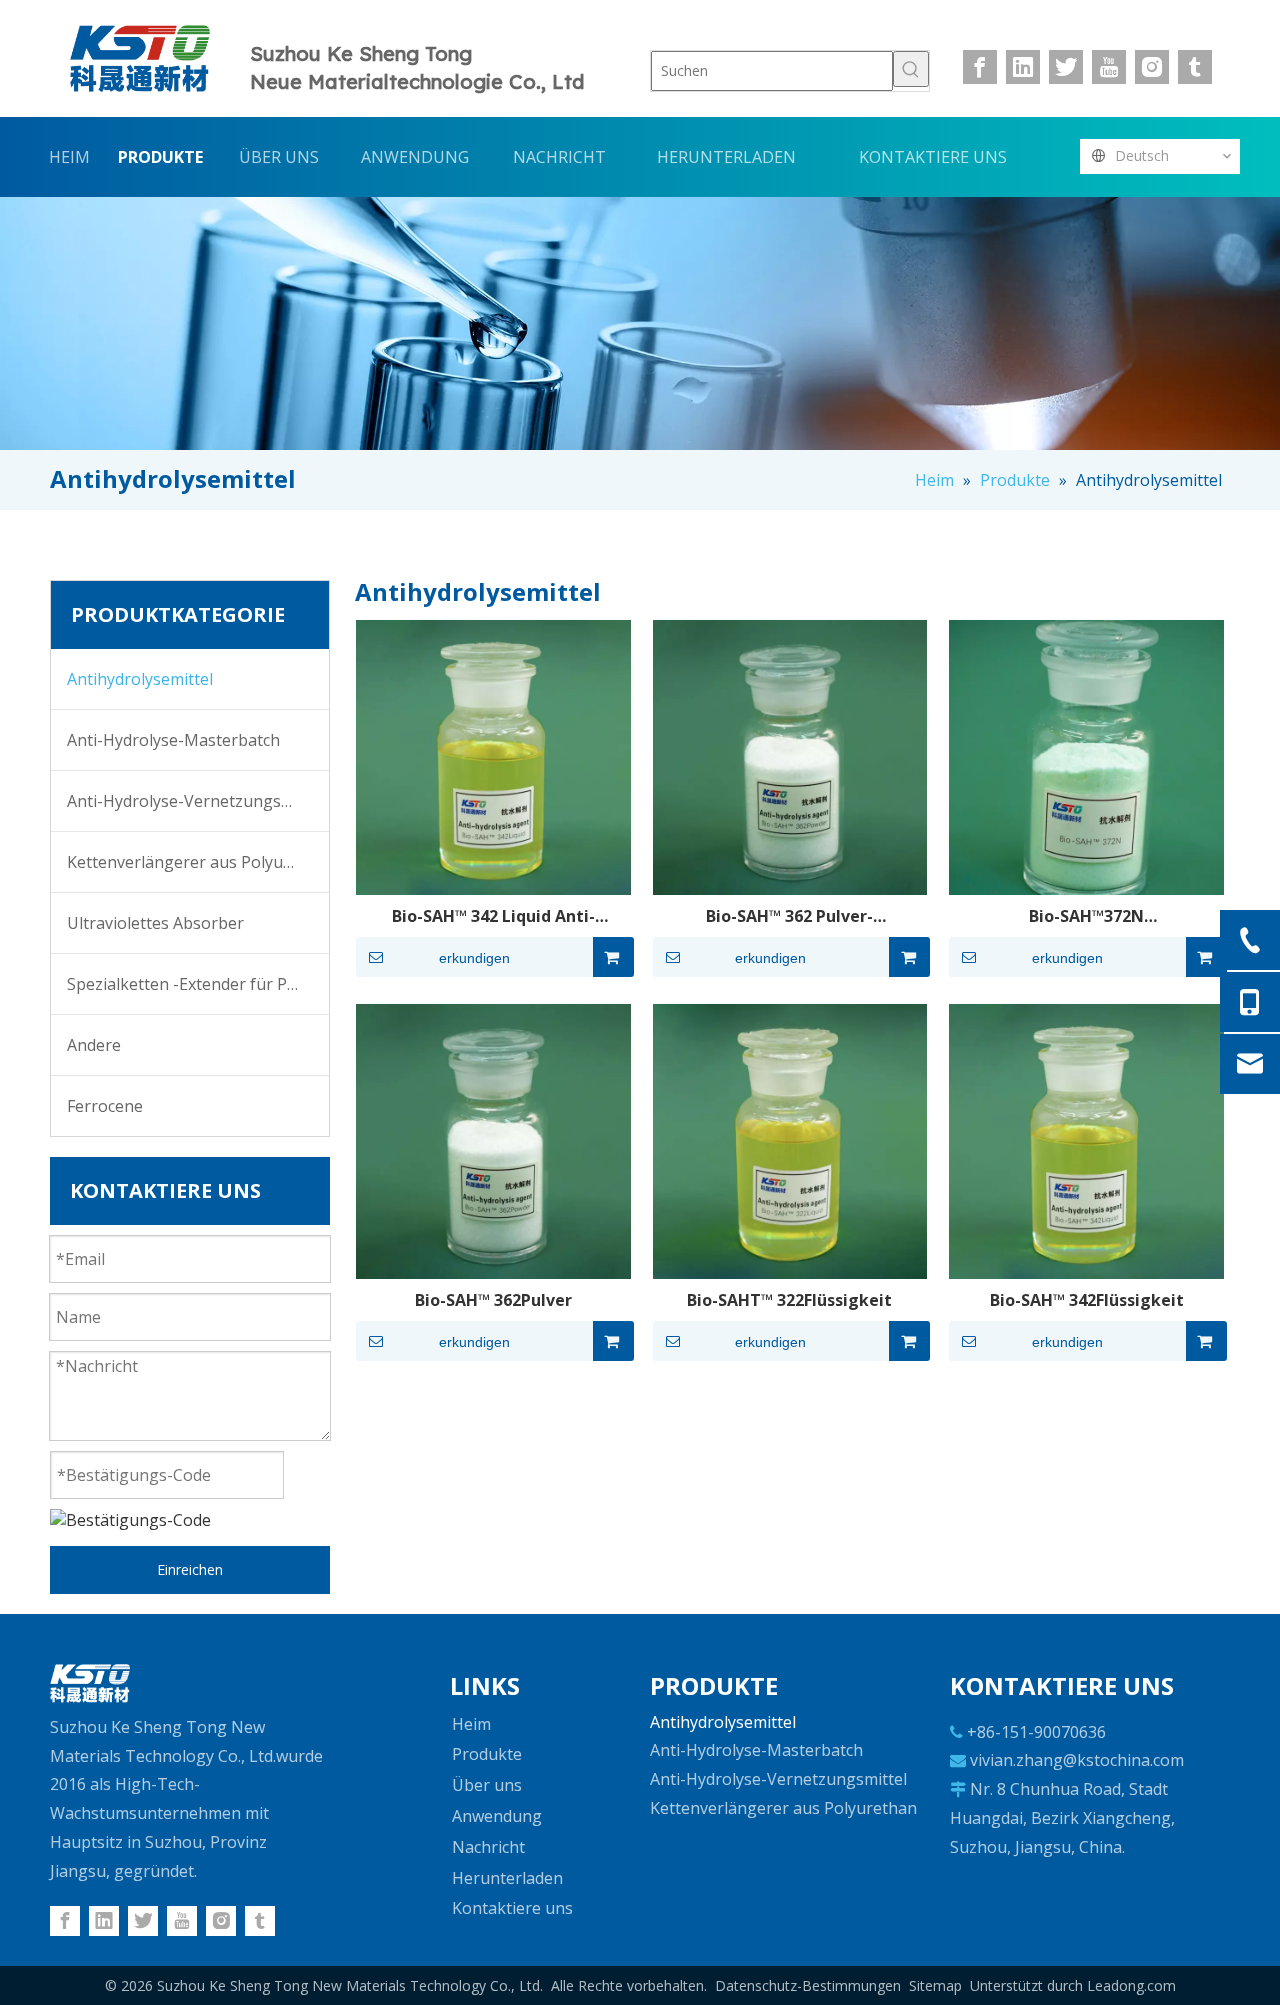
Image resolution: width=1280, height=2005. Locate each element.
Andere (94, 1045)
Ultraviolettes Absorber (155, 923)
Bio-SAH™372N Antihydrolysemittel (1087, 916)
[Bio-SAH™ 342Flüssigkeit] (1086, 1140)
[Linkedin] (1023, 67)
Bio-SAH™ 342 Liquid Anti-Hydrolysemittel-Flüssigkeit (493, 916)
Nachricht (488, 1847)
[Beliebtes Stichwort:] (911, 69)
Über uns (487, 1785)
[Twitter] (1066, 67)
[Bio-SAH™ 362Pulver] (493, 1140)
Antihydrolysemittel (140, 679)
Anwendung (497, 1816)
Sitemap (935, 1985)
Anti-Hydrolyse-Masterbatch (173, 740)
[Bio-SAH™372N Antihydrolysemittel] (1086, 756)
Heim (471, 1724)
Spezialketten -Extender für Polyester (198, 984)
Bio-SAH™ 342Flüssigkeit (1087, 1300)
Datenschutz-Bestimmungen (808, 1985)
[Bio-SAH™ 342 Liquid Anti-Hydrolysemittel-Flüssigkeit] (493, 756)
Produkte (487, 1754)
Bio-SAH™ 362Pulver (493, 1300)
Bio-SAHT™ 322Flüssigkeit (789, 1300)
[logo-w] (90, 1683)
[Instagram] (1152, 67)
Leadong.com (1131, 1985)
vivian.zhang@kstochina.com (1077, 1760)
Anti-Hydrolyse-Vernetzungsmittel (195, 801)
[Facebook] (980, 67)
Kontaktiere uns (512, 1908)
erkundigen (474, 958)
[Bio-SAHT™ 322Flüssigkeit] (790, 1140)
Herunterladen (507, 1878)
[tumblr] (1195, 67)
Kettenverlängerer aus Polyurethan (198, 862)
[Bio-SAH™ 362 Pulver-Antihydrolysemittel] (790, 756)
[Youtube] (1109, 67)
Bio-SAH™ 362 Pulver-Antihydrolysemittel (789, 916)
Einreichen (190, 1569)
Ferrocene (105, 1106)
